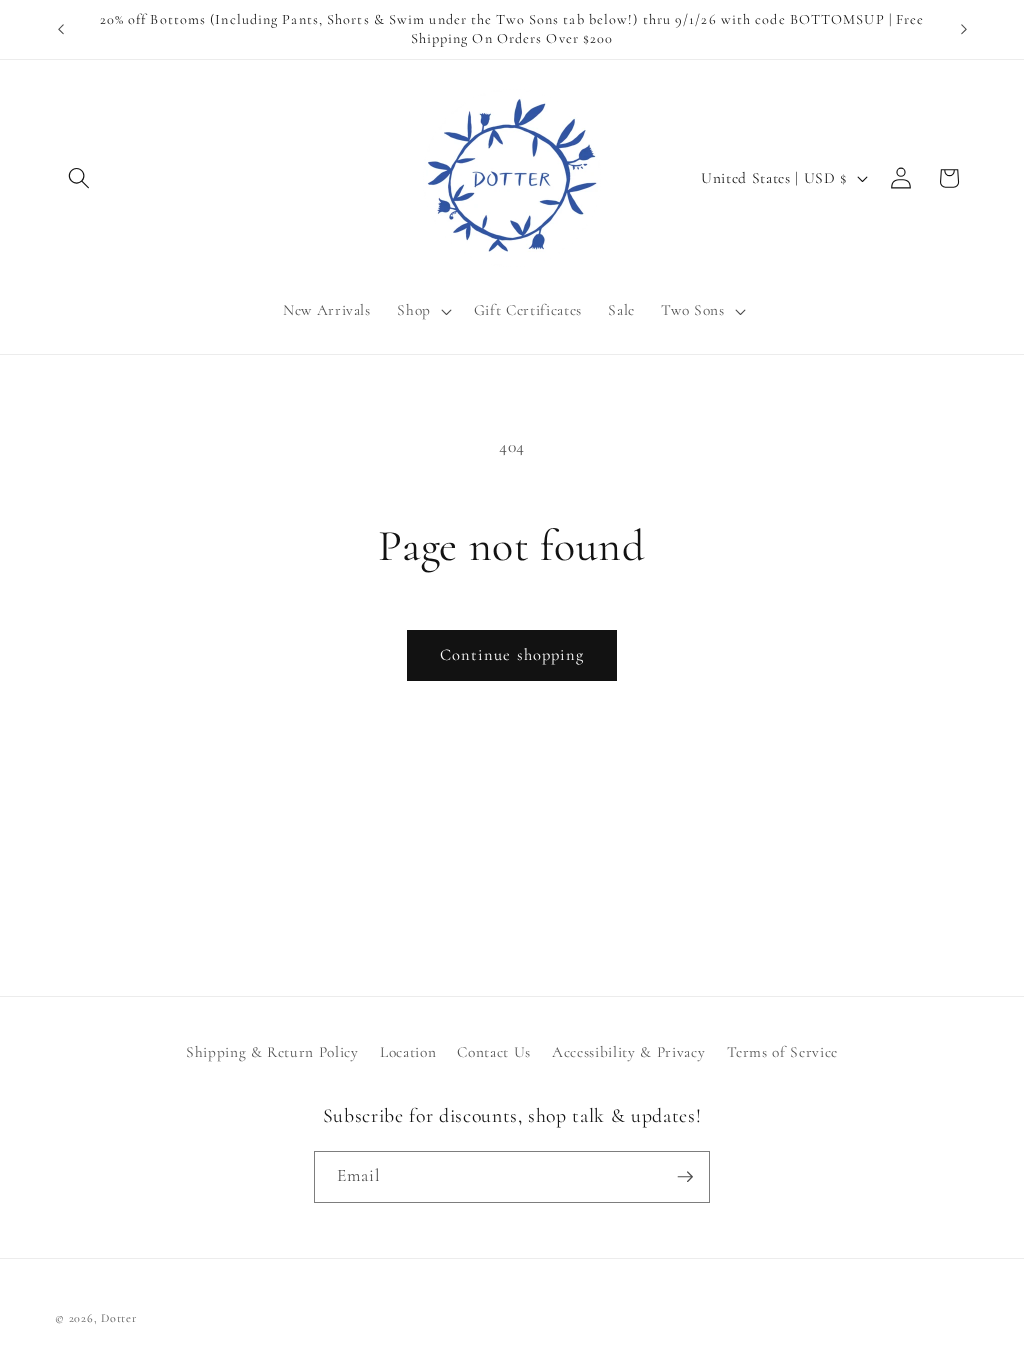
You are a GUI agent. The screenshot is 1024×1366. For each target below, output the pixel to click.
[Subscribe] (685, 1177)
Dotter (119, 1318)
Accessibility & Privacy (628, 1052)
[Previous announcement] (61, 30)
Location (408, 1052)
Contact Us (494, 1052)
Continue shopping (512, 655)
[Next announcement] (964, 30)
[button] (79, 178)
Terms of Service (783, 1052)
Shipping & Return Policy (272, 1052)
